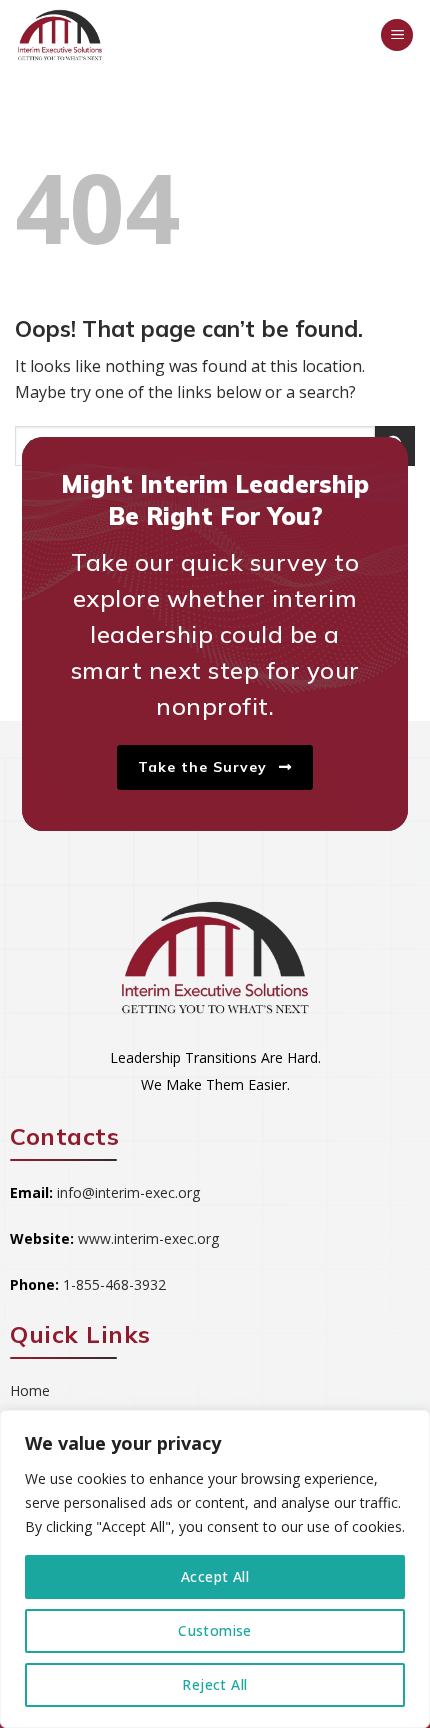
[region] (215, 1569)
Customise (215, 1630)
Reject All (214, 1684)
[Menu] (397, 35)
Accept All (215, 1576)
